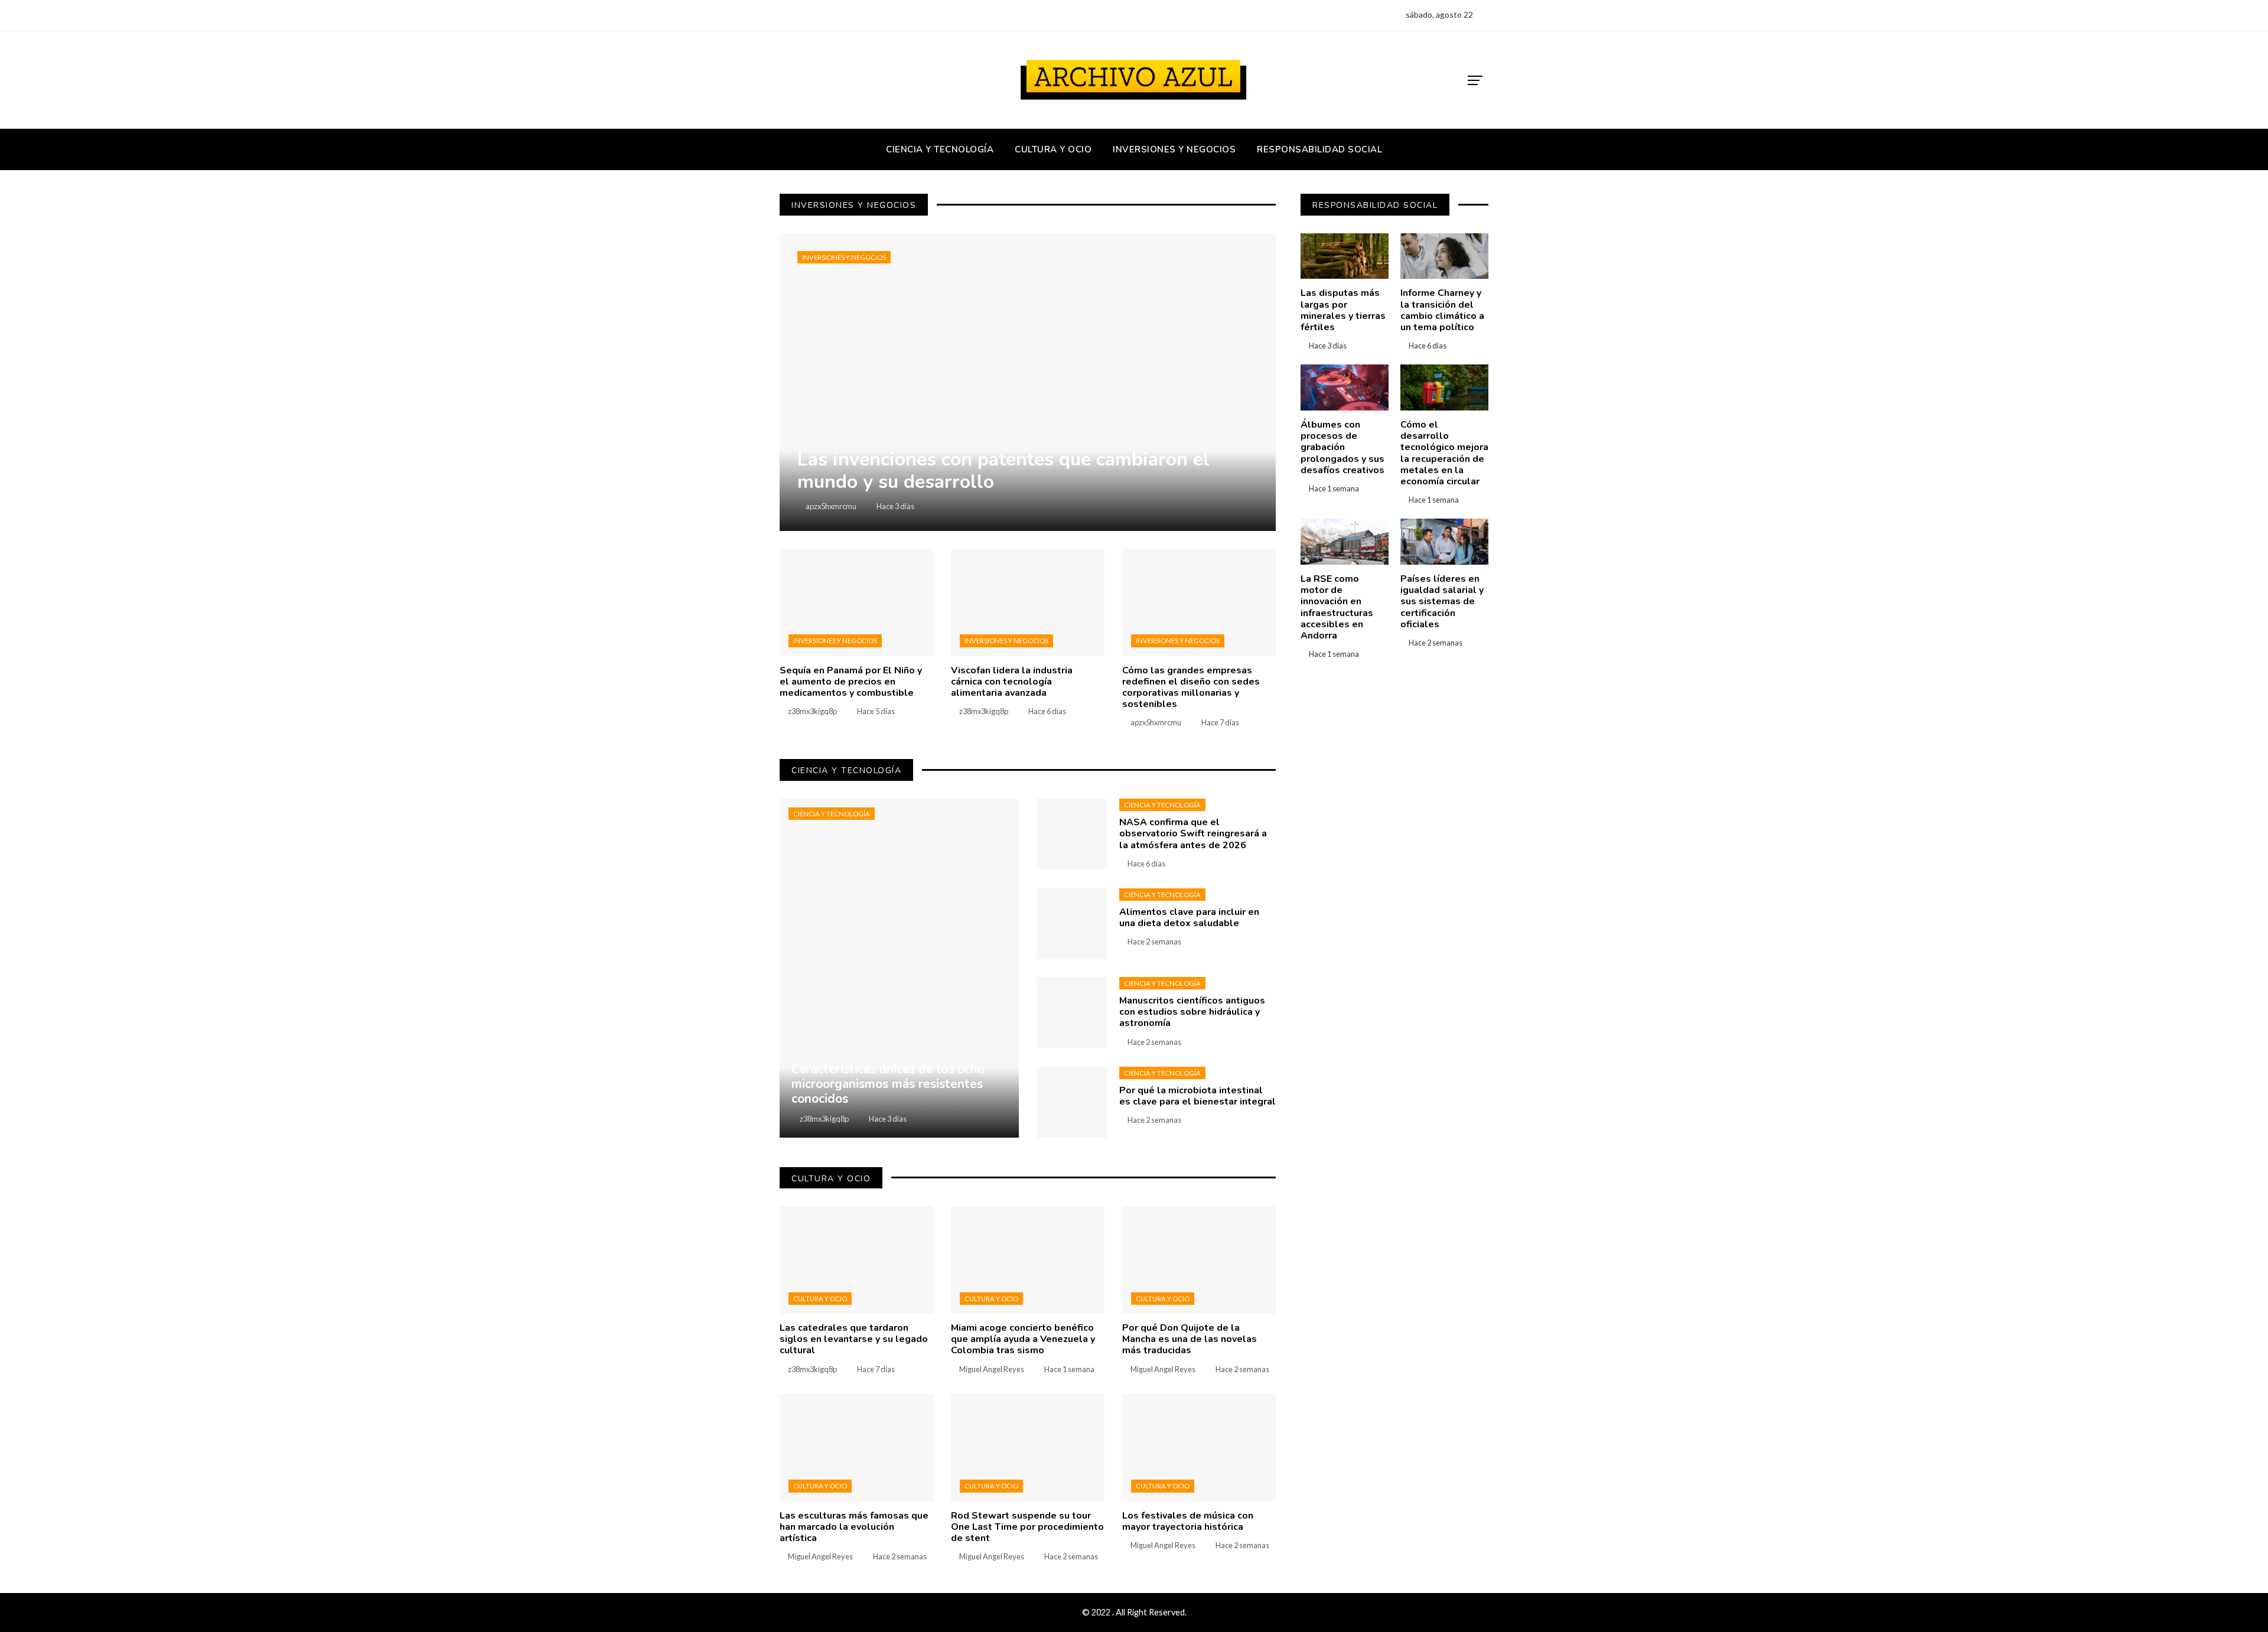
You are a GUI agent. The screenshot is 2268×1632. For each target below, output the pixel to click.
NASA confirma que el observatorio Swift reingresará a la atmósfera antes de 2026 (1193, 833)
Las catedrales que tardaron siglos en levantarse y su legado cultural (854, 1339)
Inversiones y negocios (844, 257)
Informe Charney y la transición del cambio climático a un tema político (1442, 310)
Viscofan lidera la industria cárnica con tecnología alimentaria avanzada (1012, 682)
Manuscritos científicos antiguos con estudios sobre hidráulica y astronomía (1192, 1012)
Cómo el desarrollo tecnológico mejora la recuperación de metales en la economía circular (1444, 453)
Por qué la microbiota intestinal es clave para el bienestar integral (1197, 1096)
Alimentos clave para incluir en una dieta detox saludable (1189, 918)
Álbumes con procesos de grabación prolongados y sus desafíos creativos (1342, 447)
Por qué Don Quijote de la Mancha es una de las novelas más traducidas (1190, 1339)
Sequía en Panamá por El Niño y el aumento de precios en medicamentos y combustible (851, 682)
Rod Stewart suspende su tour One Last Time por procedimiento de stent (1027, 1527)
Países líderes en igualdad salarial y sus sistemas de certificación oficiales (1442, 602)
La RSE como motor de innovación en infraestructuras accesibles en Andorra (1337, 607)
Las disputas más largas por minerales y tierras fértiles (1343, 310)
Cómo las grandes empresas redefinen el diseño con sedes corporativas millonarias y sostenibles (1191, 688)
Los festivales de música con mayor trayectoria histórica (1188, 1521)
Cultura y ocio (820, 1299)
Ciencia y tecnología (832, 814)
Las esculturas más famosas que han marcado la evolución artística (854, 1527)
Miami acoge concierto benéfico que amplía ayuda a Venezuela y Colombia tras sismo (1023, 1339)
